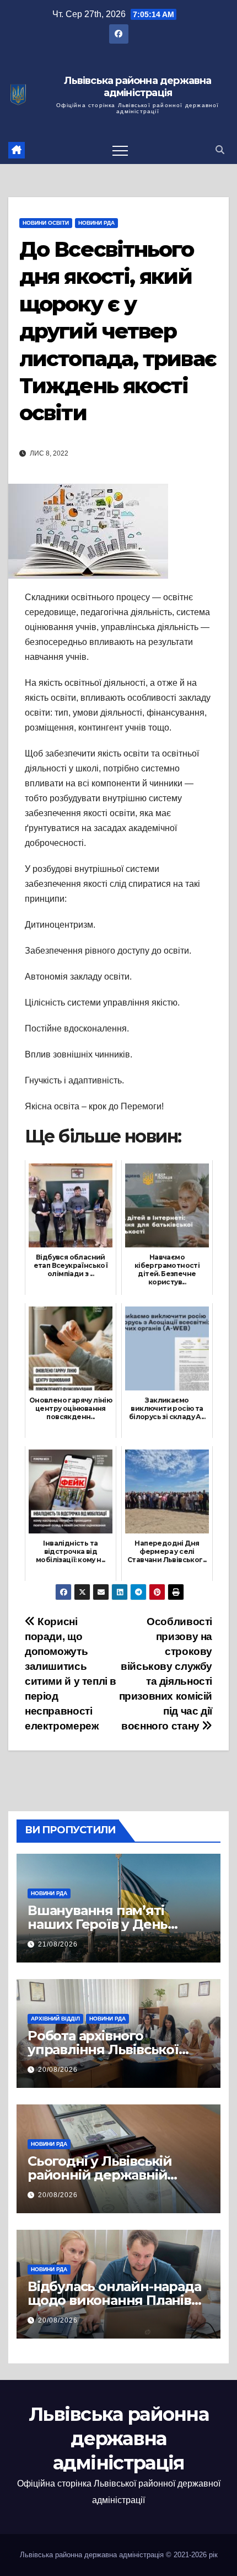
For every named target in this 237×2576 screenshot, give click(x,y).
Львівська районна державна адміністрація (138, 87)
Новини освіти (46, 223)
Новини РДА (96, 223)
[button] (220, 150)
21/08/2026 (58, 1944)
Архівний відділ (55, 2019)
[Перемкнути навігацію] (120, 150)
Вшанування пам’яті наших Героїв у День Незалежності (98, 1924)
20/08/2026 (58, 2070)
